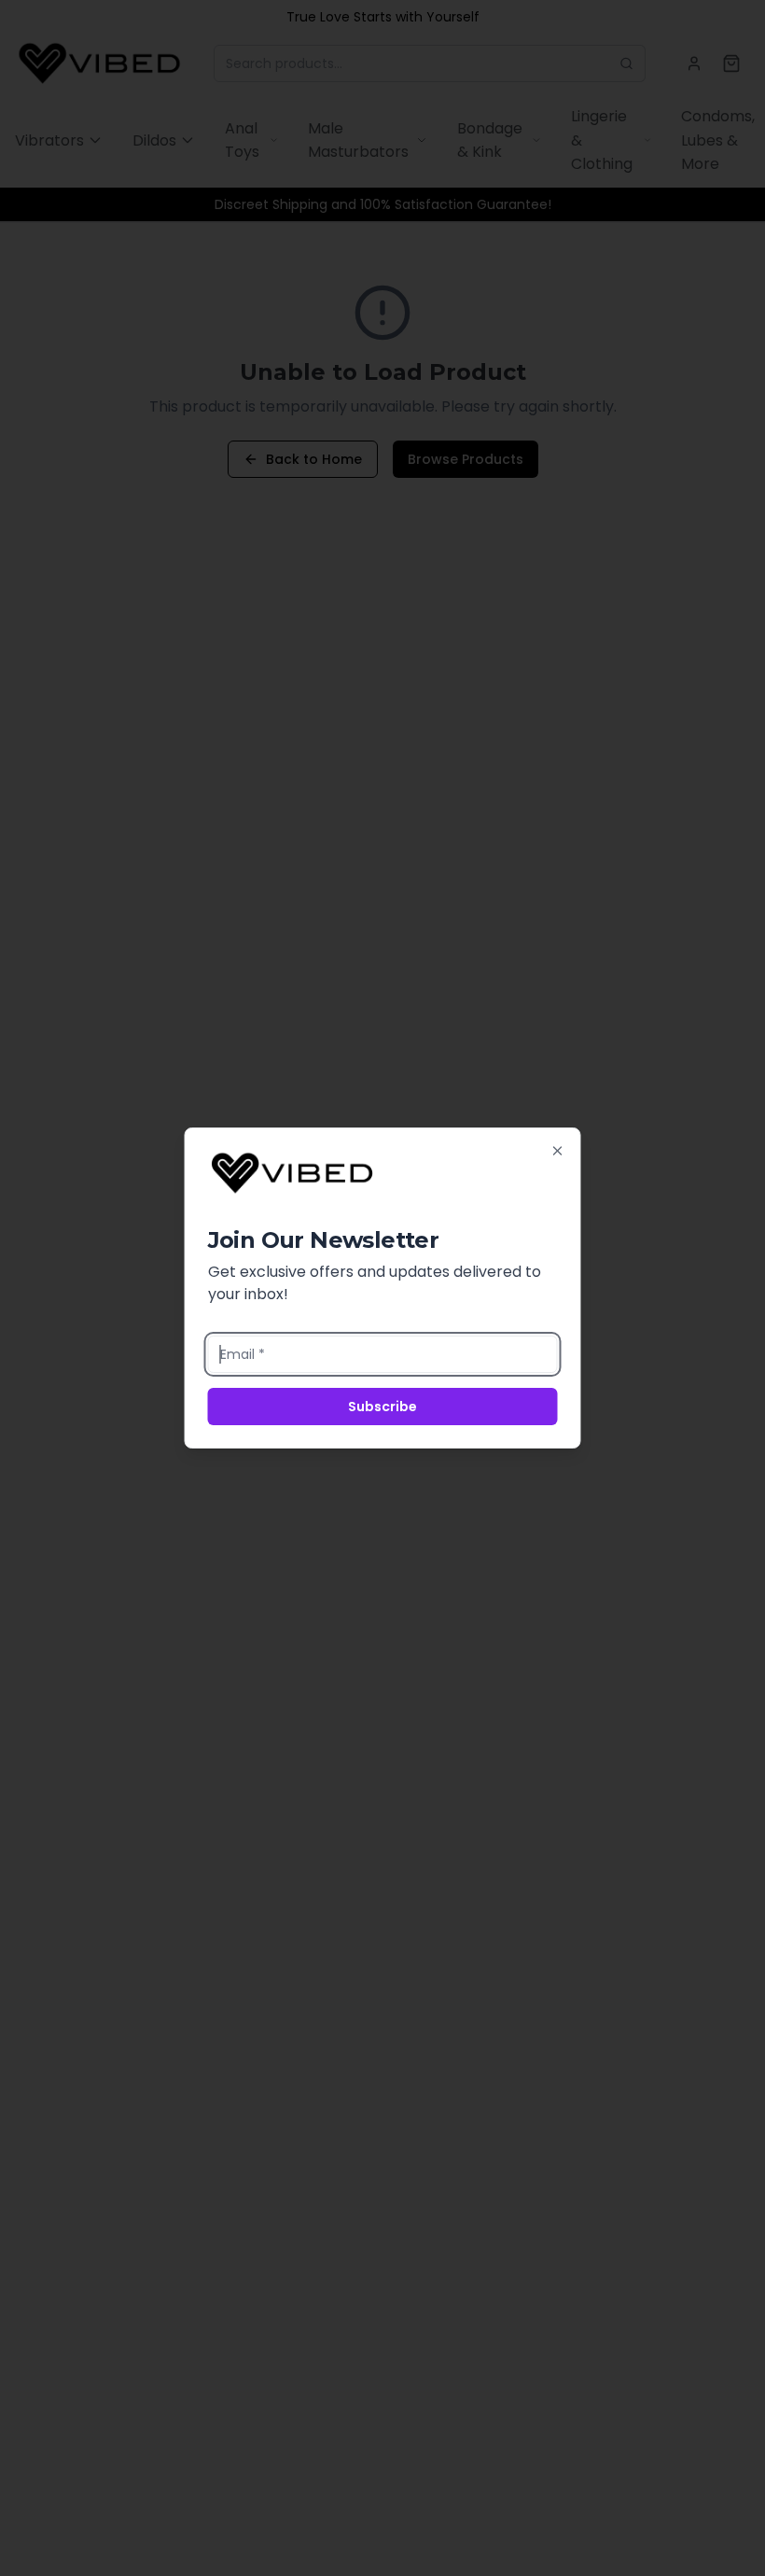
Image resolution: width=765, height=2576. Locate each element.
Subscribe (382, 1407)
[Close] (558, 1151)
